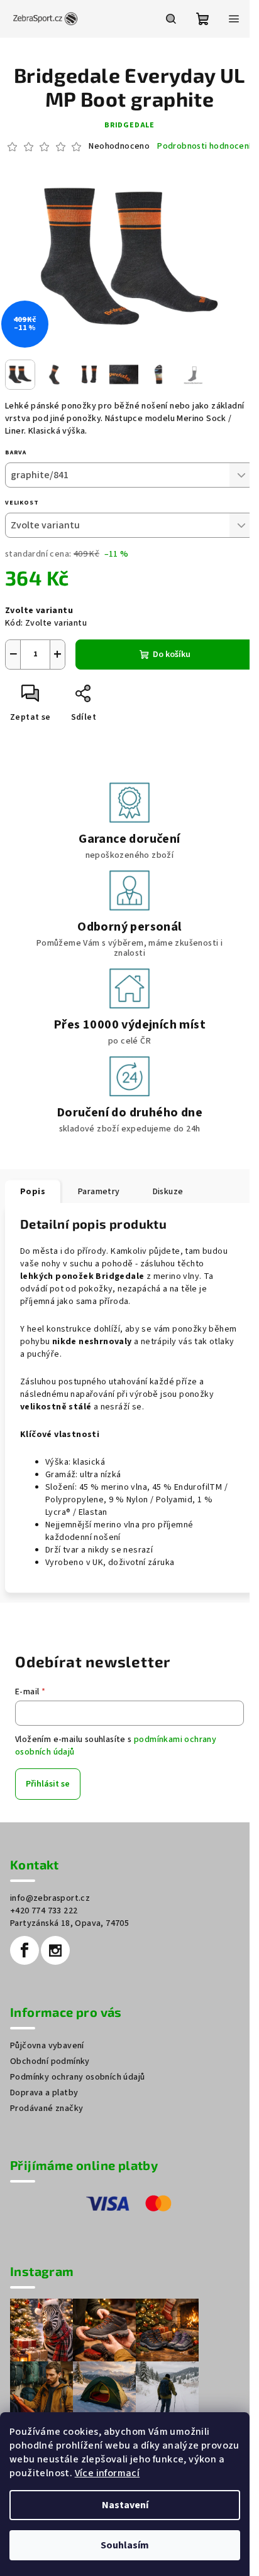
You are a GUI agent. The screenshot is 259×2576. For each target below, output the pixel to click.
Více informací (107, 2473)
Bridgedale (129, 125)
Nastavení (125, 2505)
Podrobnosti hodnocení (204, 147)
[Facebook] (25, 1950)
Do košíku (172, 655)
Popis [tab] (33, 1192)
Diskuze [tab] (168, 1192)
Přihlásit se (48, 1784)
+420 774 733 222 (44, 1911)
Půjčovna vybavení (47, 2046)
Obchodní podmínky (50, 2061)
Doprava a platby (44, 2093)
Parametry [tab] (99, 1192)
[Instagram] (55, 1950)
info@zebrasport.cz (50, 1898)
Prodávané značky (47, 2108)
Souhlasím (125, 2545)
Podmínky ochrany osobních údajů (77, 2077)
